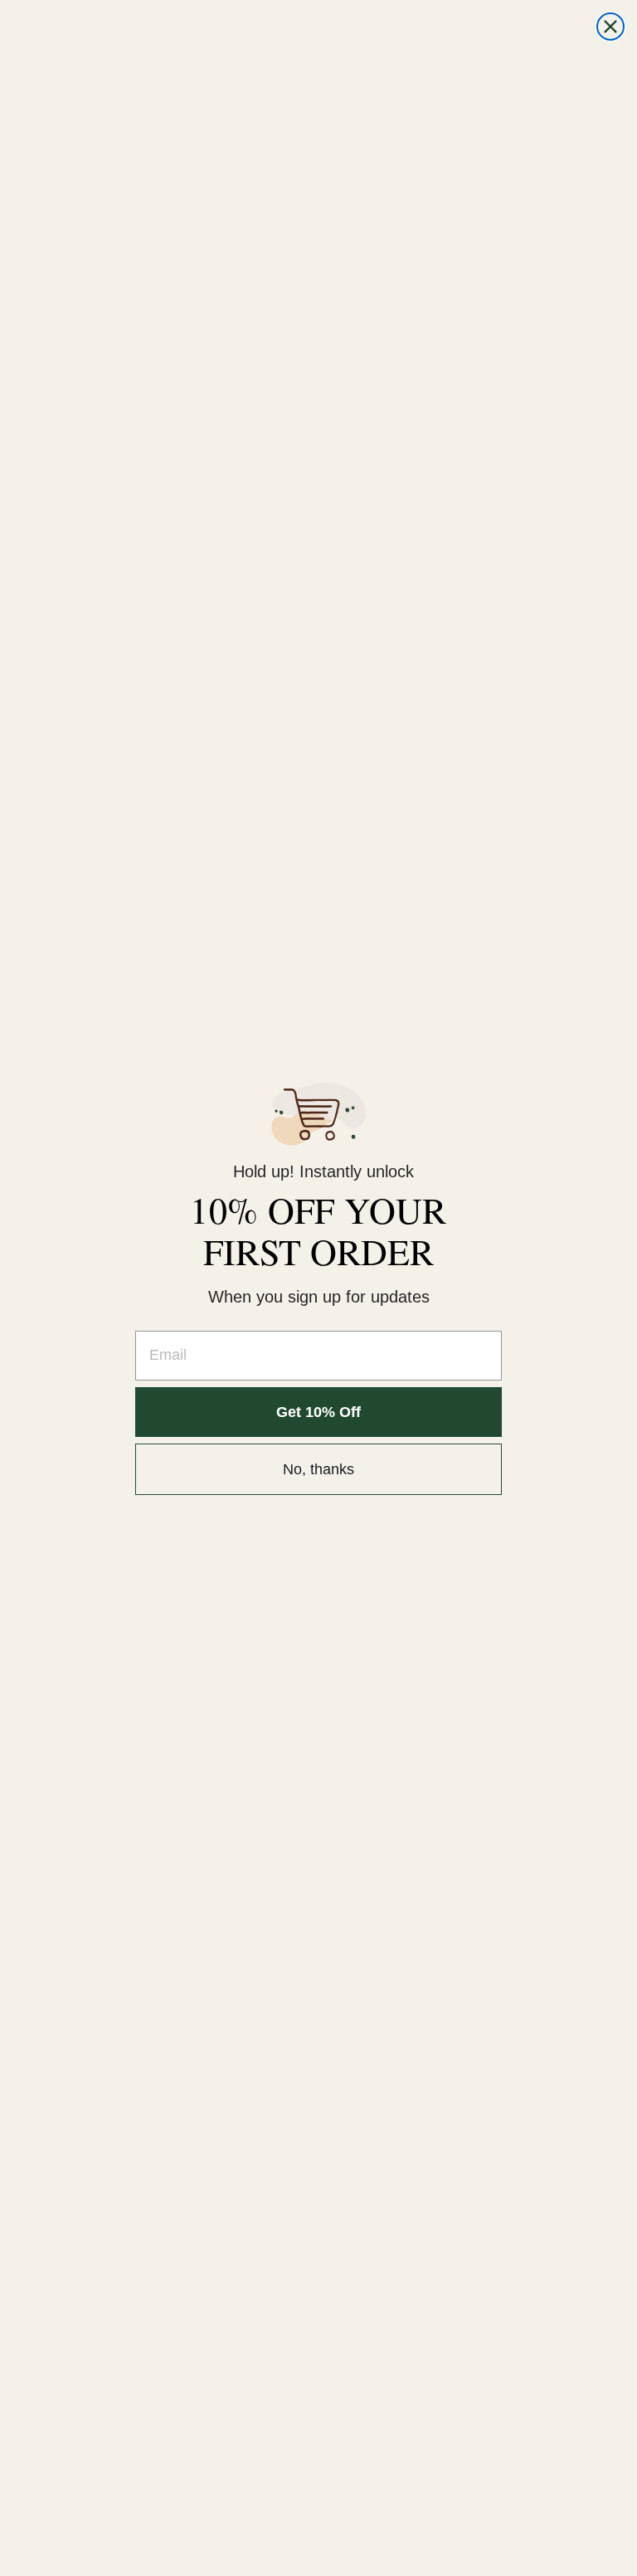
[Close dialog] (610, 27)
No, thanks (318, 1469)
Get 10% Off (318, 1412)
